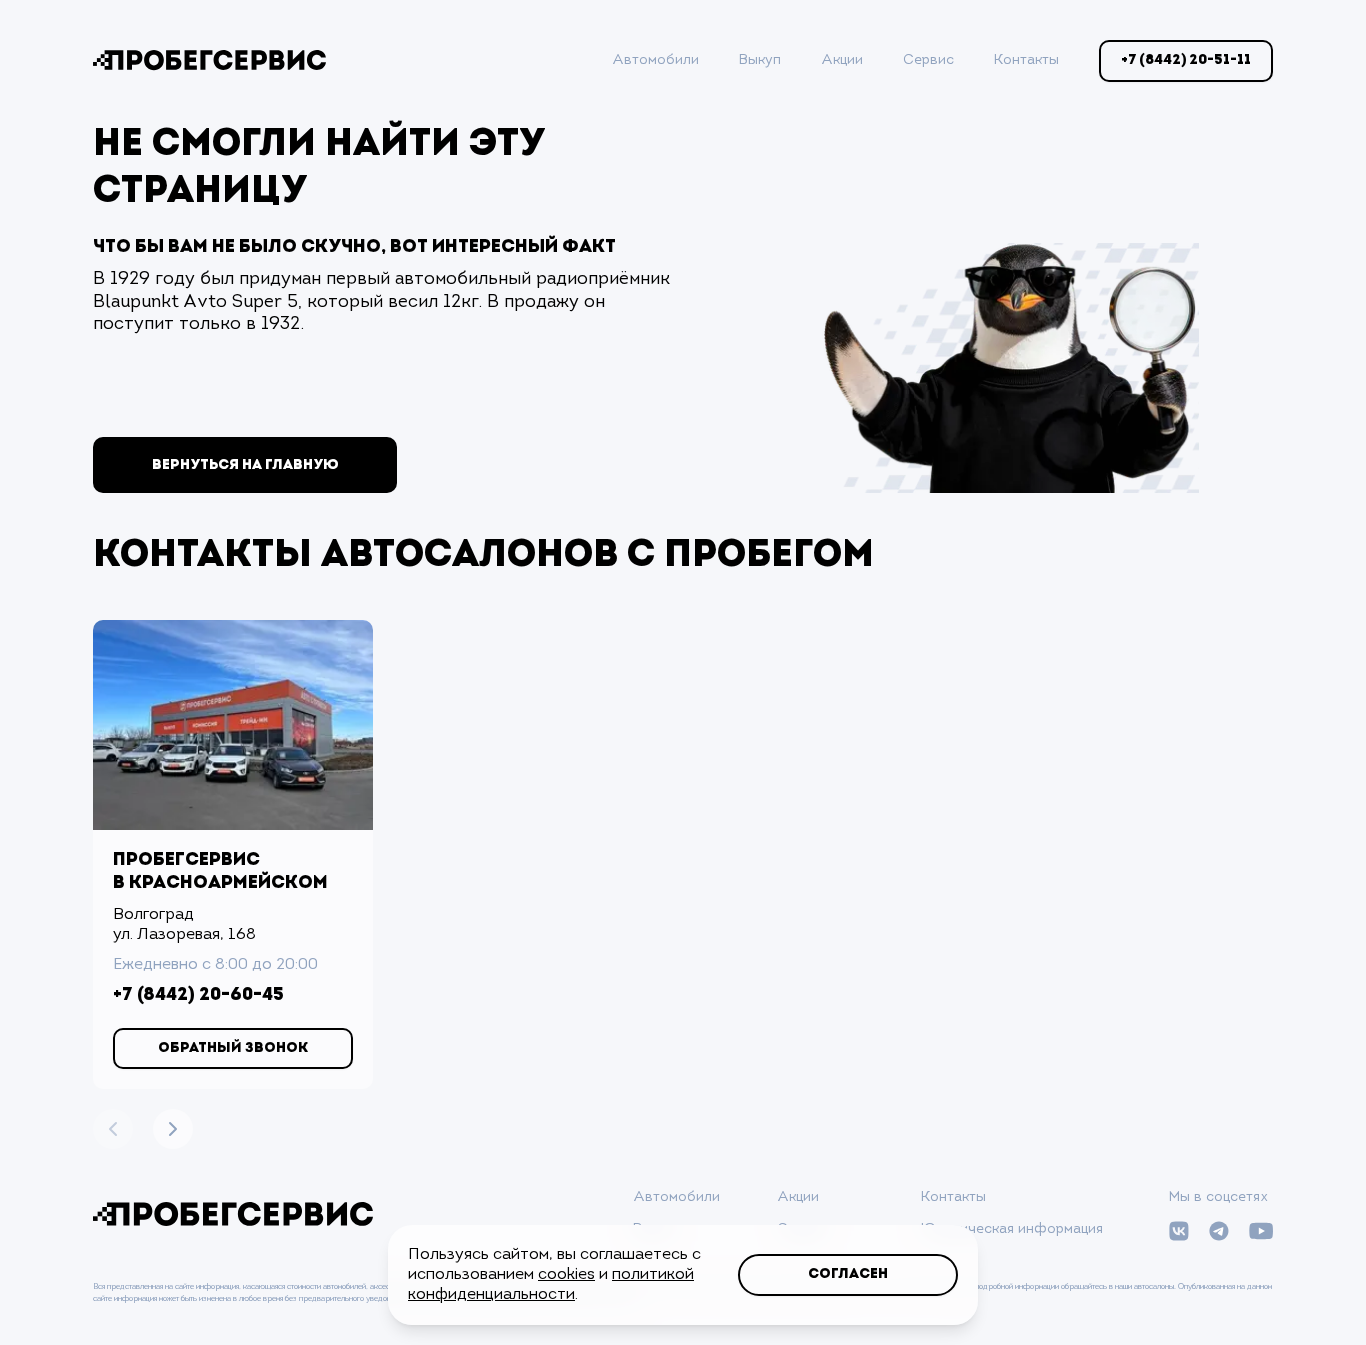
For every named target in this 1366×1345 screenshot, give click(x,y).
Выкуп (760, 60)
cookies (566, 1275)
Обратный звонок (233, 1048)
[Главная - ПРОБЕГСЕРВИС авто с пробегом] (209, 60)
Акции (842, 60)
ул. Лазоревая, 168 (184, 935)
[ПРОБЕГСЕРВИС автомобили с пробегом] (233, 1214)
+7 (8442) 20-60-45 (198, 996)
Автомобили (655, 60)
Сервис (928, 60)
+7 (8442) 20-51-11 (1186, 60)
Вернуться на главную (245, 465)
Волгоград (153, 915)
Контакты (1026, 60)
